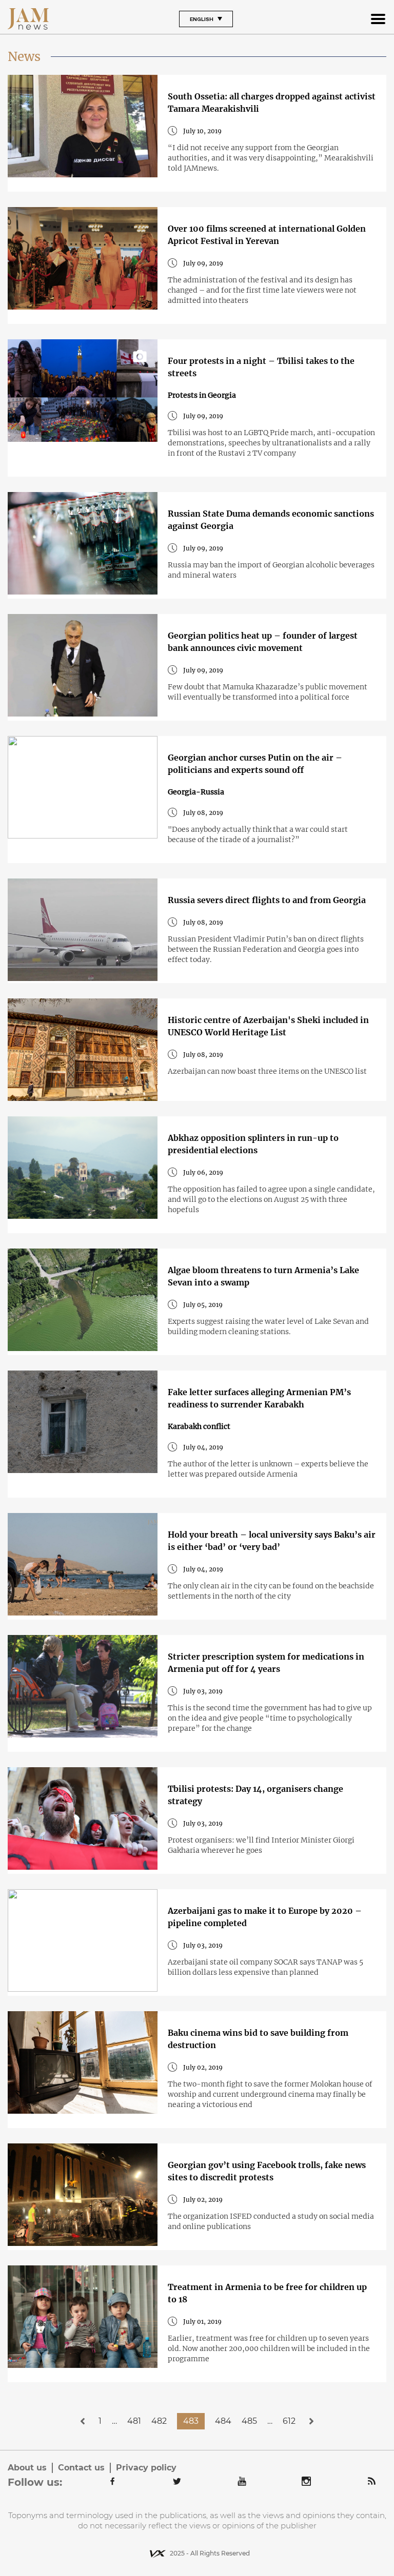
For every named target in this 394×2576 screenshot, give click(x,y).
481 (134, 2421)
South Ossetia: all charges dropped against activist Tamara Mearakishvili (272, 103)
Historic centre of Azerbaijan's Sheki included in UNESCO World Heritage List (268, 1026)
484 (223, 2421)
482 (159, 2421)
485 (249, 2421)
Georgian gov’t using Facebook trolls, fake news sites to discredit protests (267, 2171)
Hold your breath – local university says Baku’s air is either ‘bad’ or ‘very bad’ (272, 1541)
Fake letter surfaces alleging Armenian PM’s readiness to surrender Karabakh (259, 1398)
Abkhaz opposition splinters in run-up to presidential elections (253, 1144)
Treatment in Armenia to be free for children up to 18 (267, 2293)
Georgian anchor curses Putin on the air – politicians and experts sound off (255, 764)
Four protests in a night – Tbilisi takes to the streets (261, 367)
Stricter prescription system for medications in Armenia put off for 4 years (266, 1663)
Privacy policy (146, 2468)
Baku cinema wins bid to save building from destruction (258, 2039)
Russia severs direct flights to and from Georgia (267, 900)
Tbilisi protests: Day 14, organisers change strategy (255, 1795)
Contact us (81, 2468)
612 (289, 2421)
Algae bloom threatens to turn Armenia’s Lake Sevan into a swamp (263, 1276)
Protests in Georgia (202, 395)
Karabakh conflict (199, 1426)
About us (27, 2468)
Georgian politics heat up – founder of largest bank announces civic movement (263, 642)
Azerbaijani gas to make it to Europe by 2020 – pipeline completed (265, 1917)
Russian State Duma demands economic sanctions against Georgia (271, 520)
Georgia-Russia (196, 792)
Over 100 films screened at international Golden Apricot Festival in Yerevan (267, 235)
